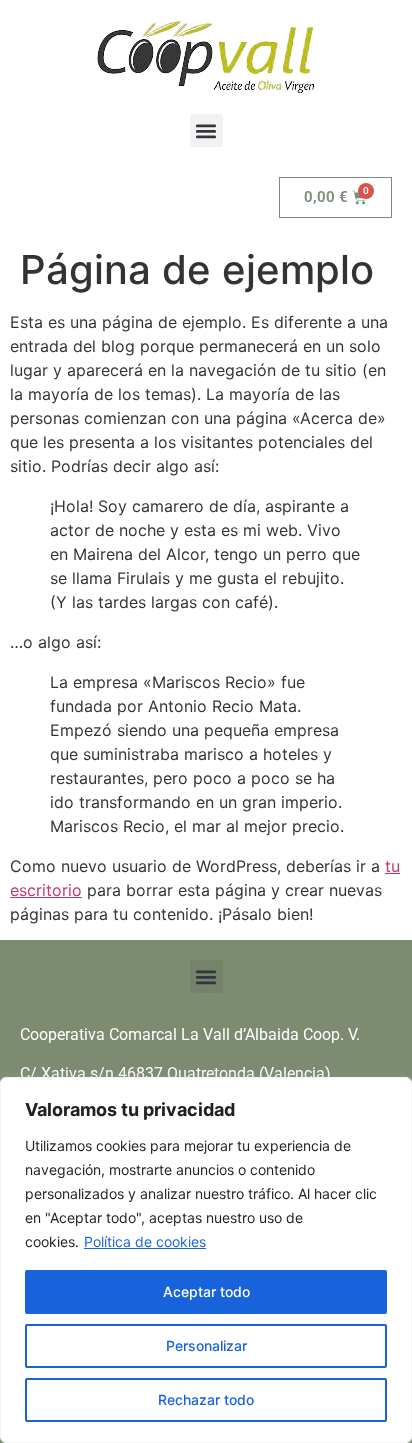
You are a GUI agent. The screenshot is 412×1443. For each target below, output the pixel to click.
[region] (206, 1260)
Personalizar (206, 1345)
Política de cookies (145, 1241)
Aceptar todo (206, 1291)
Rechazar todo (206, 1399)
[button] (206, 130)
